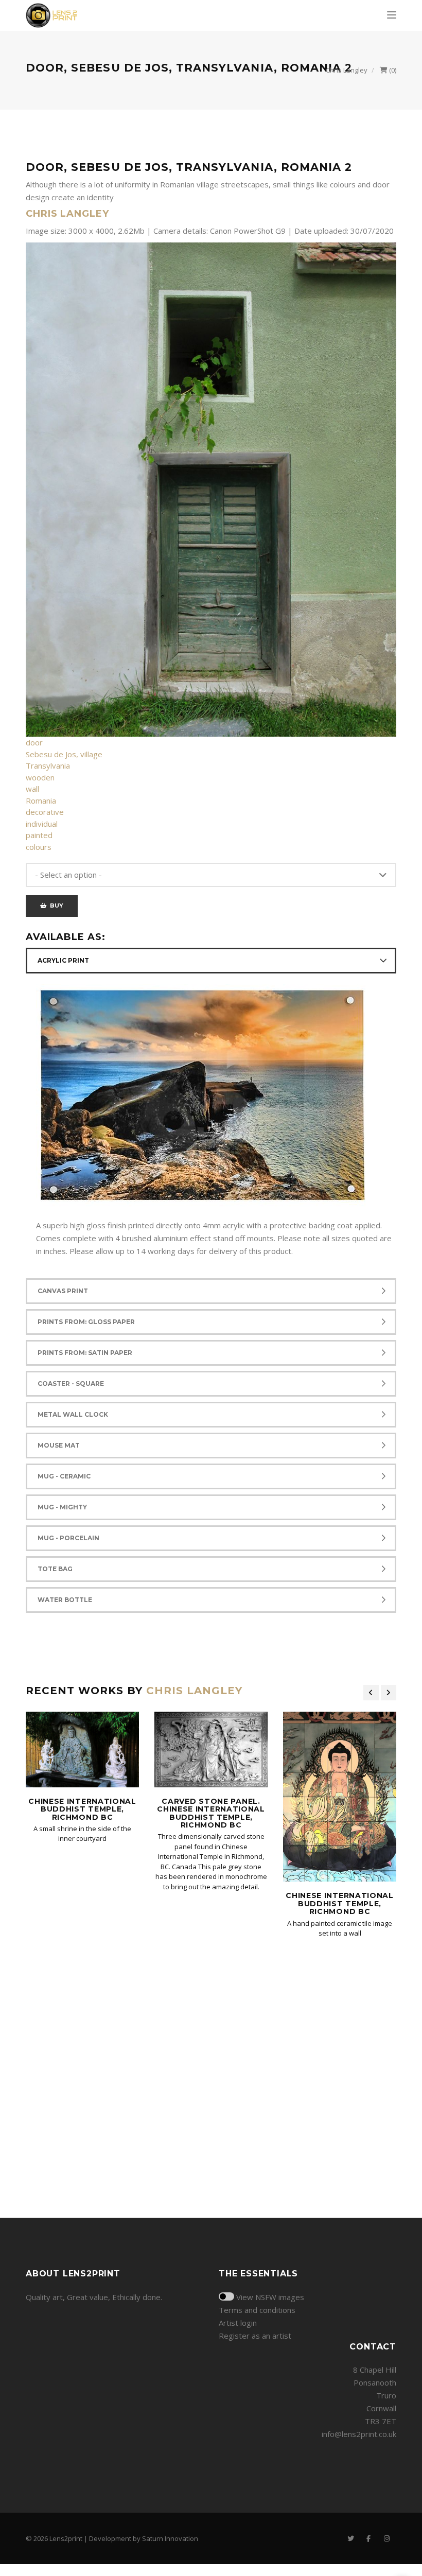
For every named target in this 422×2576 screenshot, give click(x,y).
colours (39, 847)
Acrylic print (63, 960)
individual (42, 824)
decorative (45, 812)
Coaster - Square (71, 1383)
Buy (55, 906)
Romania (41, 800)
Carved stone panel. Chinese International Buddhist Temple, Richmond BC (211, 1813)
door (34, 742)
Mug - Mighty (62, 1507)
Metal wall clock (73, 1414)
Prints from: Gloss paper (86, 1322)
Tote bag (55, 1569)
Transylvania (48, 765)
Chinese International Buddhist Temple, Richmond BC (82, 1809)
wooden (40, 777)
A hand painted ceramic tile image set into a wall (340, 1928)
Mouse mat (59, 1445)
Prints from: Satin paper (85, 1353)
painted (39, 835)
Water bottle (65, 1600)
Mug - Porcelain (68, 1538)
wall (32, 789)
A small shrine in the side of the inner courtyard (82, 1834)
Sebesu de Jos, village (64, 754)
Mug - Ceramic (64, 1476)
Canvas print (63, 1291)
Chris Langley (347, 70)
